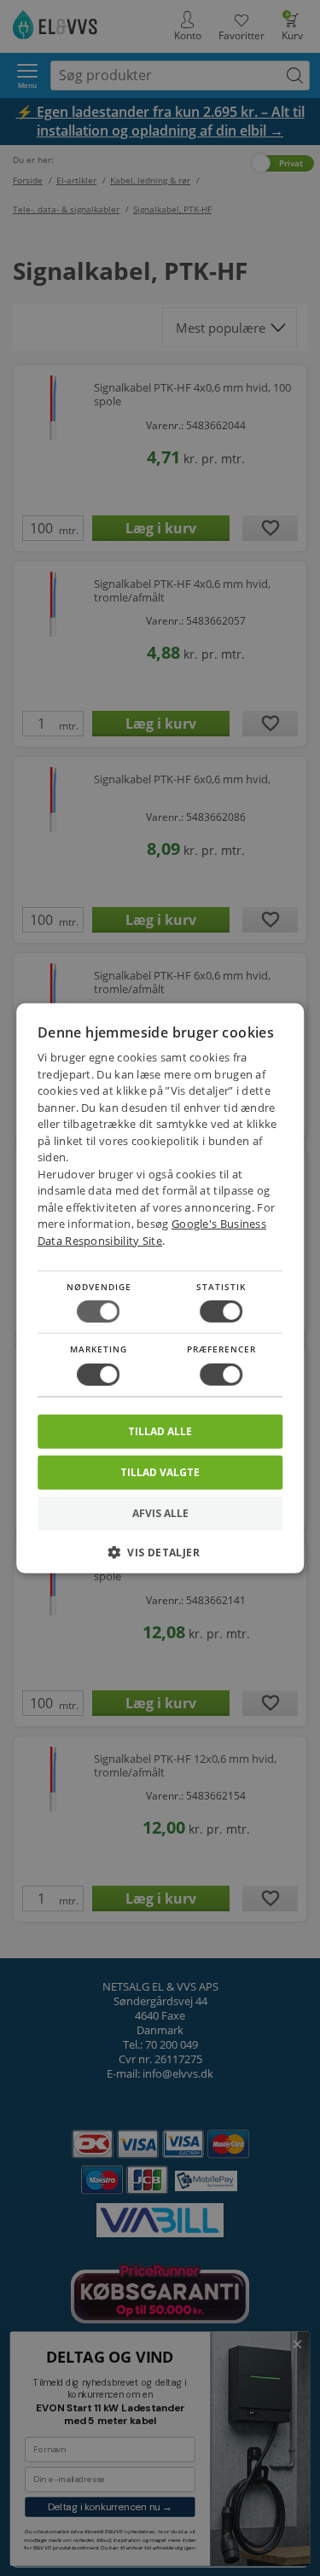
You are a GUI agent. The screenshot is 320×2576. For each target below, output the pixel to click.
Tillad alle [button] (160, 1430)
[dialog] (160, 1288)
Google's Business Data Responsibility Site (152, 1232)
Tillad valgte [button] (160, 1471)
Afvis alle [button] (160, 1513)
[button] (160, 1558)
